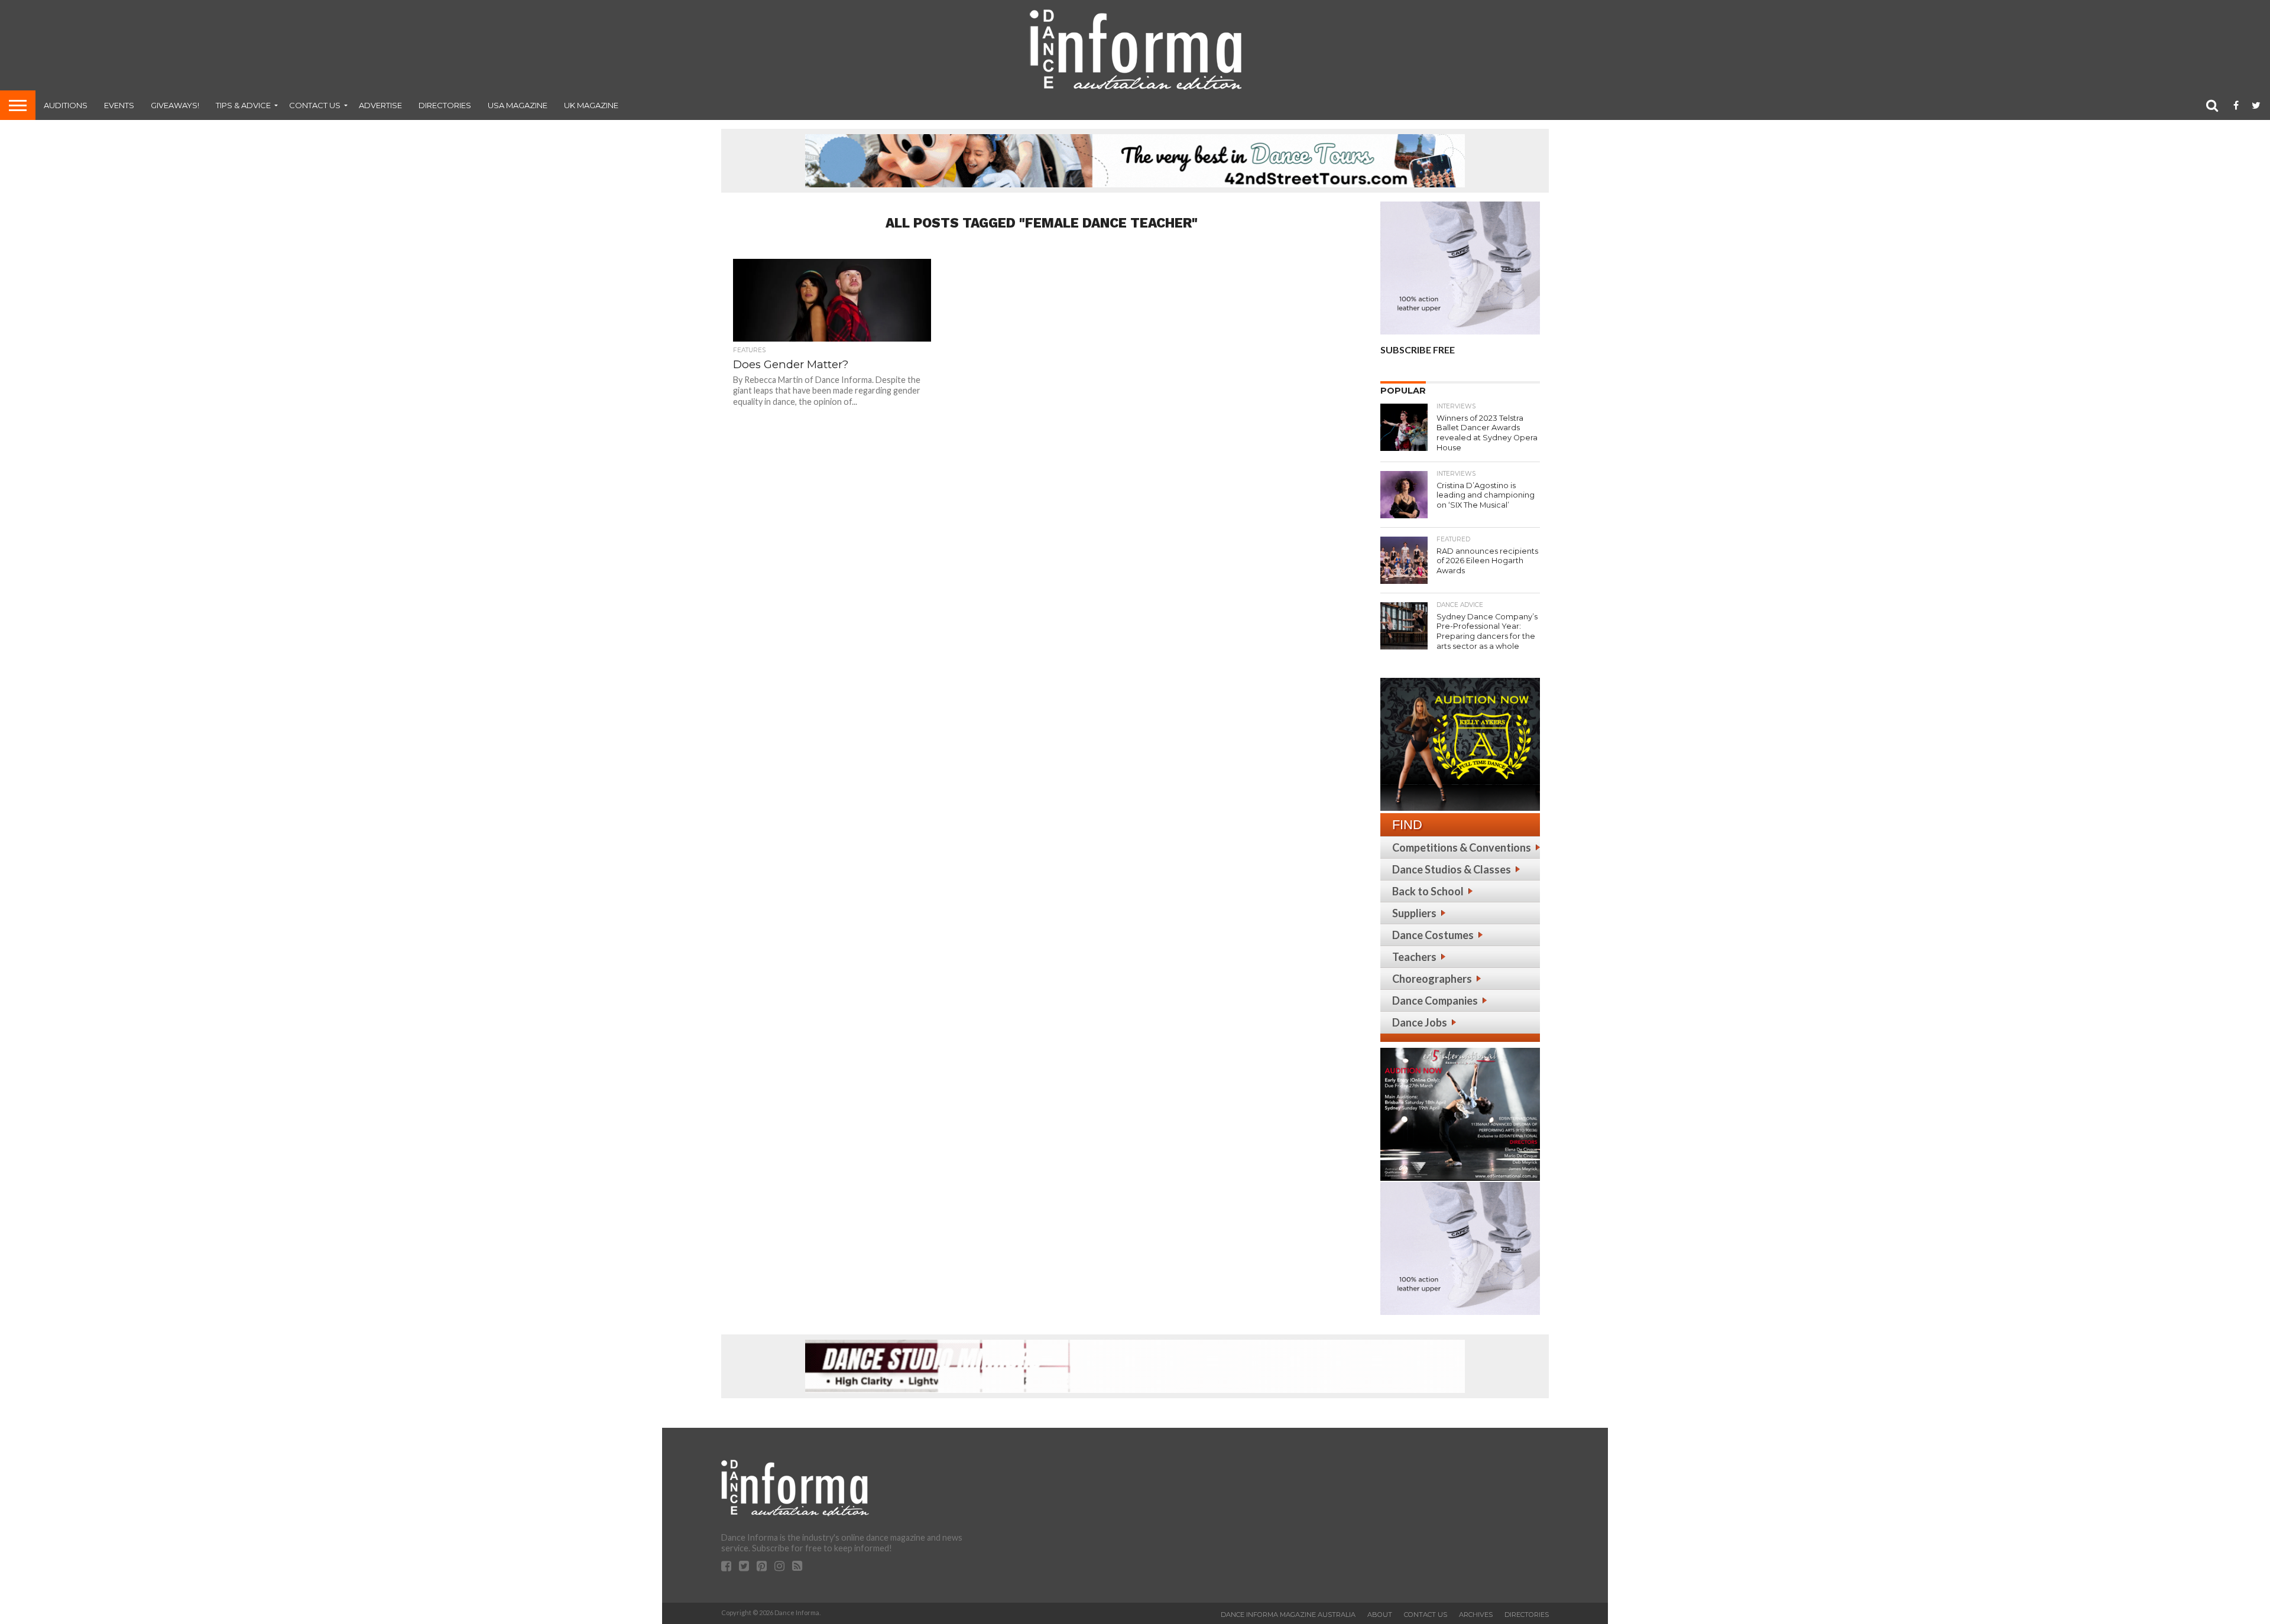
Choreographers (1432, 979)
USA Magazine (518, 105)
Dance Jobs (1420, 1022)
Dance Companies (1435, 1001)
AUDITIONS (66, 105)
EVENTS (119, 105)
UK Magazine (591, 105)
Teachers (1414, 957)
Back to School (1428, 891)
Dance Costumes (1433, 935)
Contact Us (315, 105)
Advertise (380, 105)
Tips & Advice (243, 105)
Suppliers (1414, 913)
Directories (445, 105)
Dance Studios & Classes (1452, 869)
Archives (1476, 1615)
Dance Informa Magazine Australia (1288, 1615)
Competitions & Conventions (1462, 847)
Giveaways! (175, 105)
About (1380, 1615)
